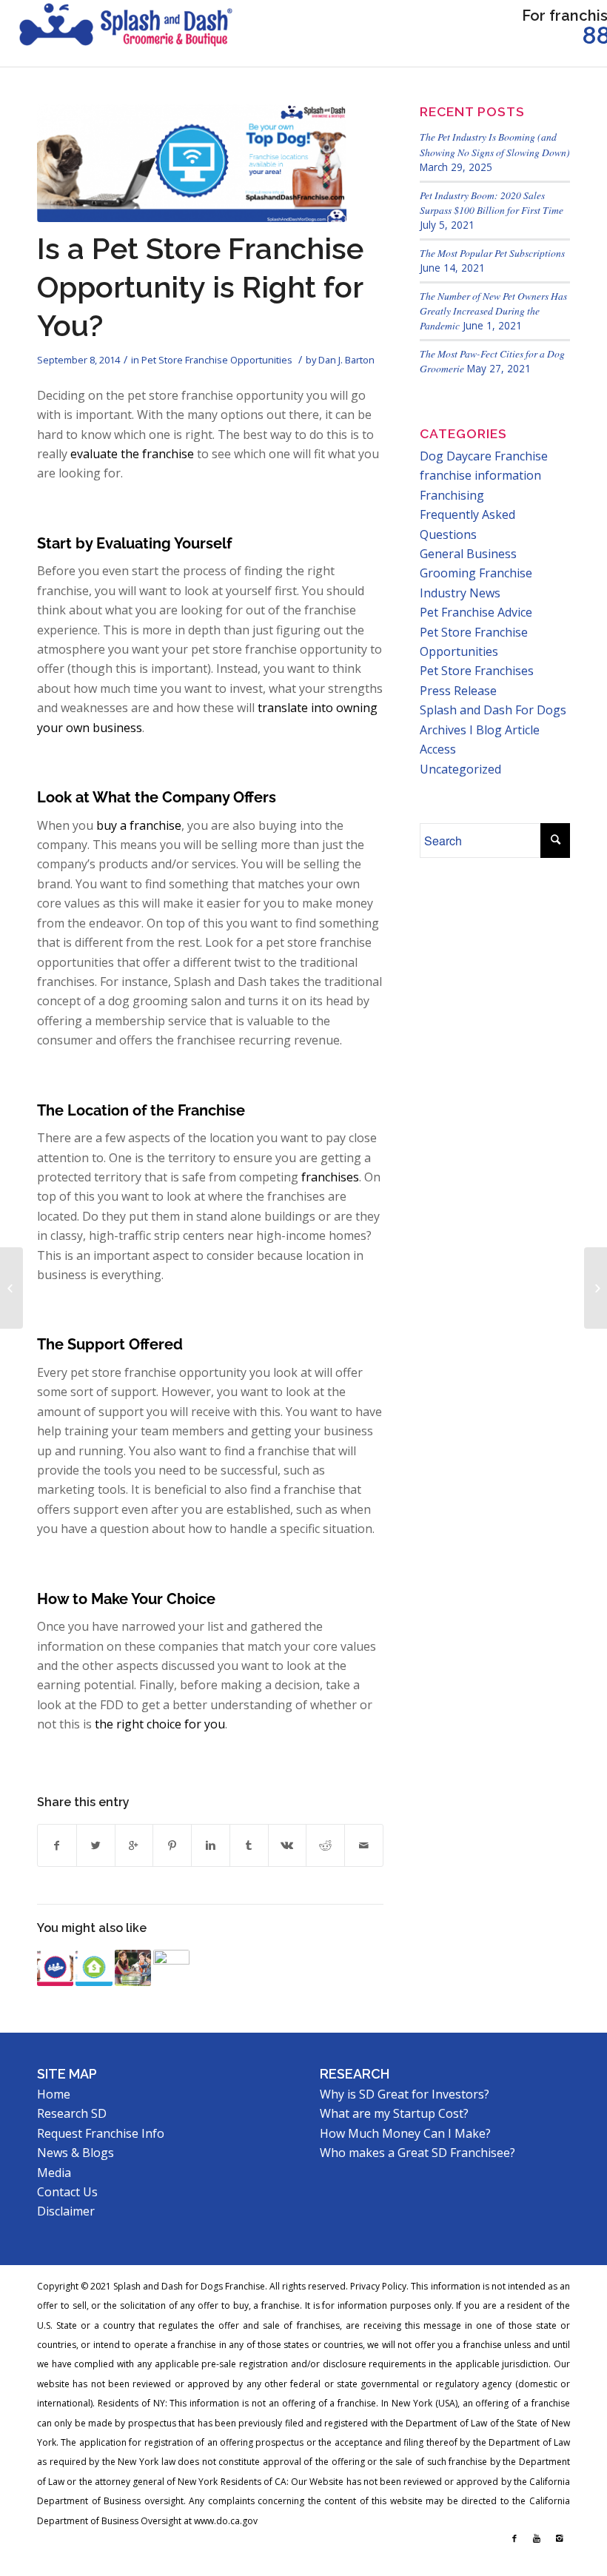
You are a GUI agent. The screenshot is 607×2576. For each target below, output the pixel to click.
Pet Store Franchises (477, 671)
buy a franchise (139, 825)
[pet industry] (192, 163)
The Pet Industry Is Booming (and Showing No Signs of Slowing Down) (495, 144)
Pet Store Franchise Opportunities (217, 360)
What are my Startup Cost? (394, 2113)
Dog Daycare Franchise (484, 456)
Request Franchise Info (101, 2133)
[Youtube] (537, 2538)
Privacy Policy (378, 2286)
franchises (330, 1177)
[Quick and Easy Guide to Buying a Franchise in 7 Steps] (171, 1968)
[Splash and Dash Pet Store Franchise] (126, 33)
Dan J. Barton (346, 360)
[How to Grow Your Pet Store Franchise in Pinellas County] (11, 1288)
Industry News (460, 593)
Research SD (72, 2113)
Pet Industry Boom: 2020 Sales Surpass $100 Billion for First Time (492, 202)
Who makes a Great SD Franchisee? (417, 2153)
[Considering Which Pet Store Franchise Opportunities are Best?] (94, 1968)
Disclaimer (66, 2211)
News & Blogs (76, 2153)
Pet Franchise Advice (476, 612)
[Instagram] (559, 2538)
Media (54, 2173)
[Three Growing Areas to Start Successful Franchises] (133, 1968)
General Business (468, 554)
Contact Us (67, 2192)
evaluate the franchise (132, 454)
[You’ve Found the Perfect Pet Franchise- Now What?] (55, 1968)
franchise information (480, 475)
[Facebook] (514, 2538)
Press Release (458, 691)
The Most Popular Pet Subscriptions (492, 253)
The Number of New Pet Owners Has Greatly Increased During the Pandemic (493, 311)
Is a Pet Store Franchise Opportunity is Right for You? (200, 287)
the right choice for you (160, 1724)
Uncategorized (460, 769)
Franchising (452, 495)
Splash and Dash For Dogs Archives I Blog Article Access (493, 729)
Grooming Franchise (476, 573)
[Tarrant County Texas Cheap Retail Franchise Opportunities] (596, 1288)
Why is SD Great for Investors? (405, 2094)
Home (54, 2094)
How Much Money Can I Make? (405, 2133)
